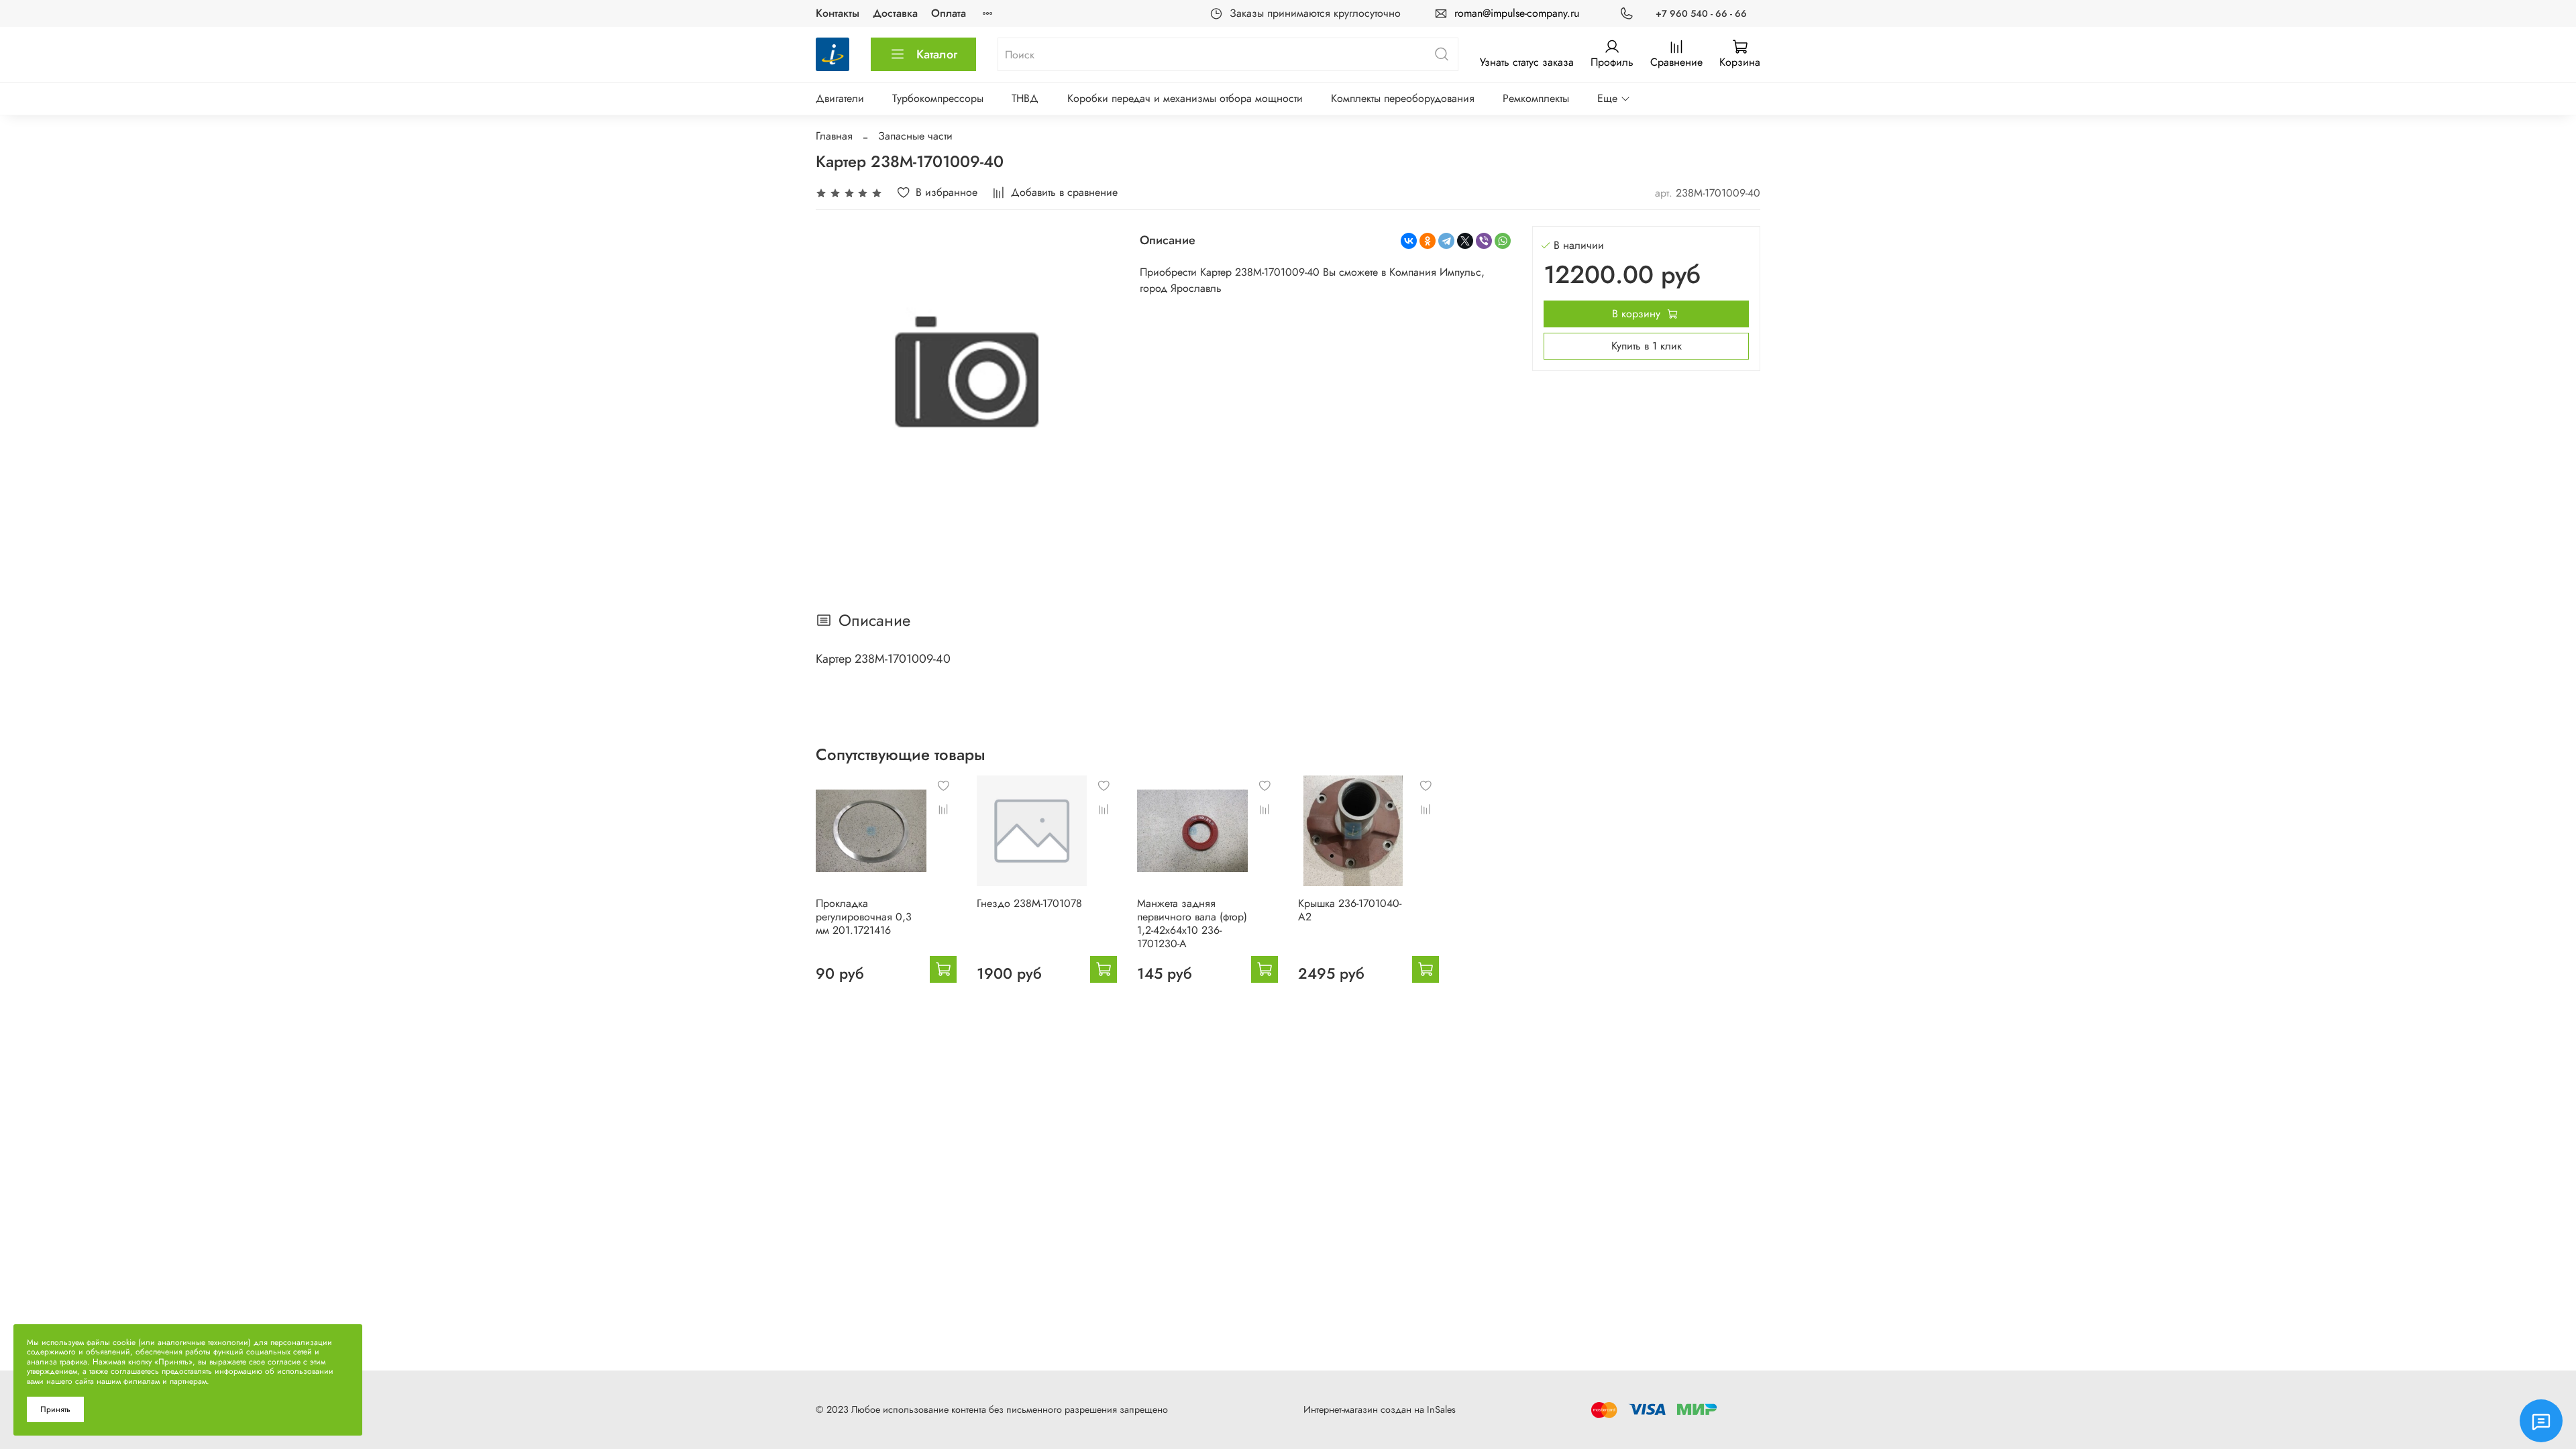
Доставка (895, 13)
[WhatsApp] (1503, 241)
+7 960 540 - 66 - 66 (1701, 13)
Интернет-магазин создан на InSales (1380, 1409)
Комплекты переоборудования (1403, 98)
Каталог (937, 54)
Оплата (949, 13)
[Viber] (1484, 241)
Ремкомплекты (1536, 98)
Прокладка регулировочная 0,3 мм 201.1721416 (864, 917)
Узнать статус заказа (1527, 62)
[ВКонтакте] (1409, 241)
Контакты (838, 13)
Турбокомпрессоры (938, 98)
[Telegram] (1446, 241)
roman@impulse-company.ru (1517, 13)
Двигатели (840, 98)
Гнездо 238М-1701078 (1029, 903)
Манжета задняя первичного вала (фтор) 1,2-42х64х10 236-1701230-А (1192, 923)
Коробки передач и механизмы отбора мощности (1185, 98)
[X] (1465, 241)
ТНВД (1025, 98)
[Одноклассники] (1428, 241)
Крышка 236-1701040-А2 (1350, 910)
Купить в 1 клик (1647, 346)
